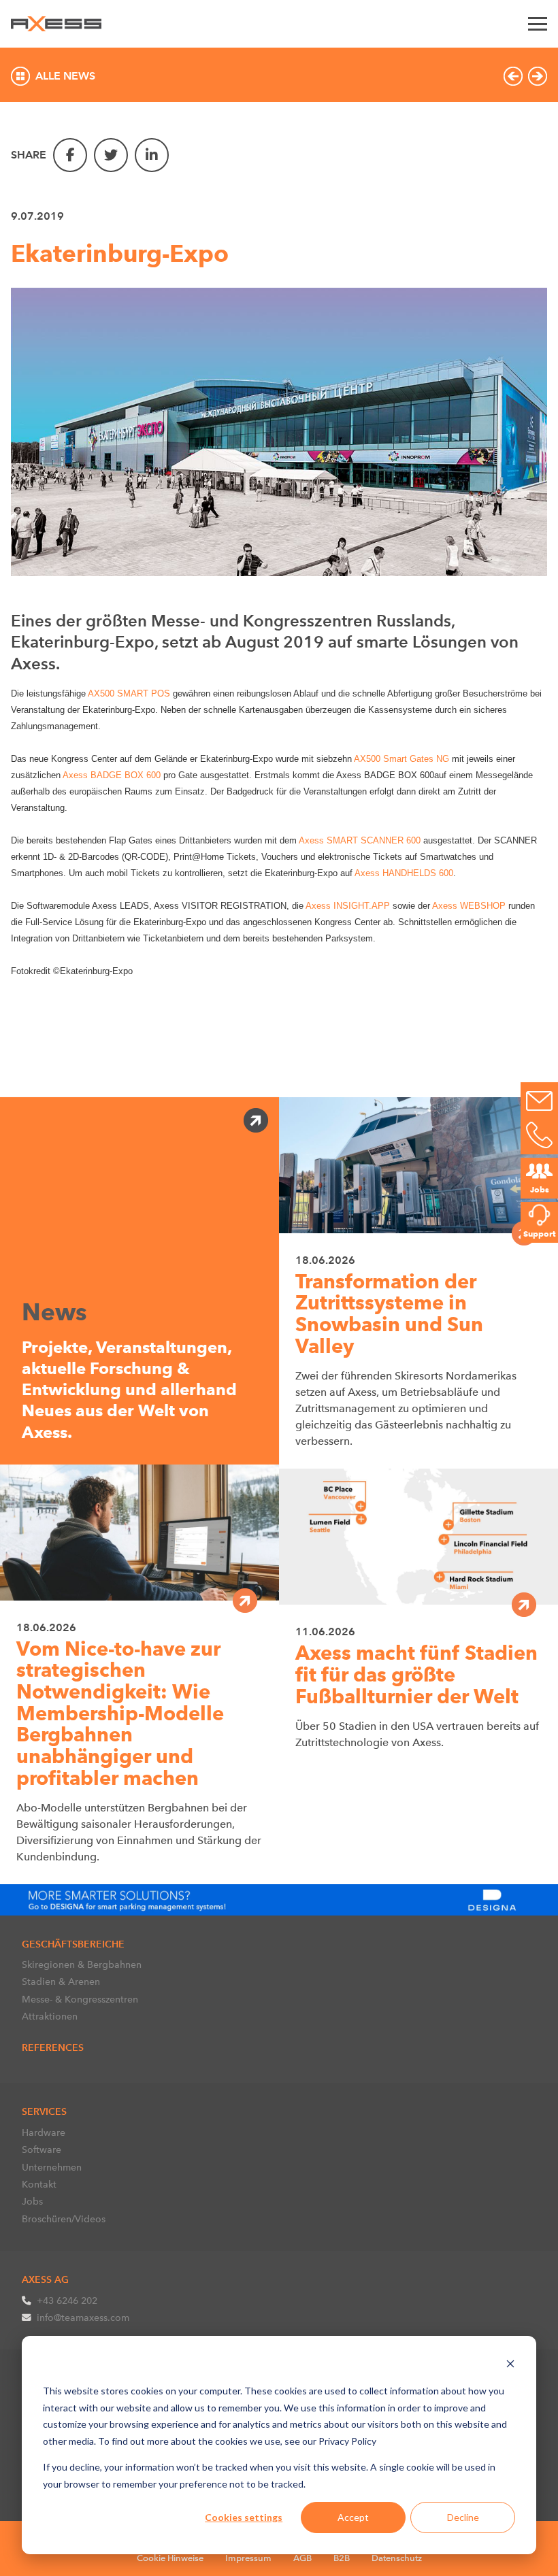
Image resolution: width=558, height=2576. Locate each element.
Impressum (248, 2558)
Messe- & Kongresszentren (80, 1999)
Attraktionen (50, 2016)
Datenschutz (397, 2558)
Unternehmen (52, 2167)
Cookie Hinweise (170, 2558)
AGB (302, 2558)
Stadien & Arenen (61, 1981)
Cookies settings (244, 2517)
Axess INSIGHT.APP (348, 906)
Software (42, 2150)
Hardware (44, 2132)
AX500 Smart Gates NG (401, 759)
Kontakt (39, 2184)
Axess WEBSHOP (469, 906)
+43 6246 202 (67, 2301)
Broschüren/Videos (64, 2219)
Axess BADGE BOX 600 (112, 775)
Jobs (32, 2201)
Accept (353, 2517)
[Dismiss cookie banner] (510, 2365)
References (53, 2047)
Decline (463, 2517)
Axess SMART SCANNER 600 (359, 840)
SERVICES (44, 2111)
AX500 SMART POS (129, 693)
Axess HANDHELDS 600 (404, 873)
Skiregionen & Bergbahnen (82, 1964)
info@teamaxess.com (83, 2318)
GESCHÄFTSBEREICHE (73, 1944)
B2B (342, 2558)
